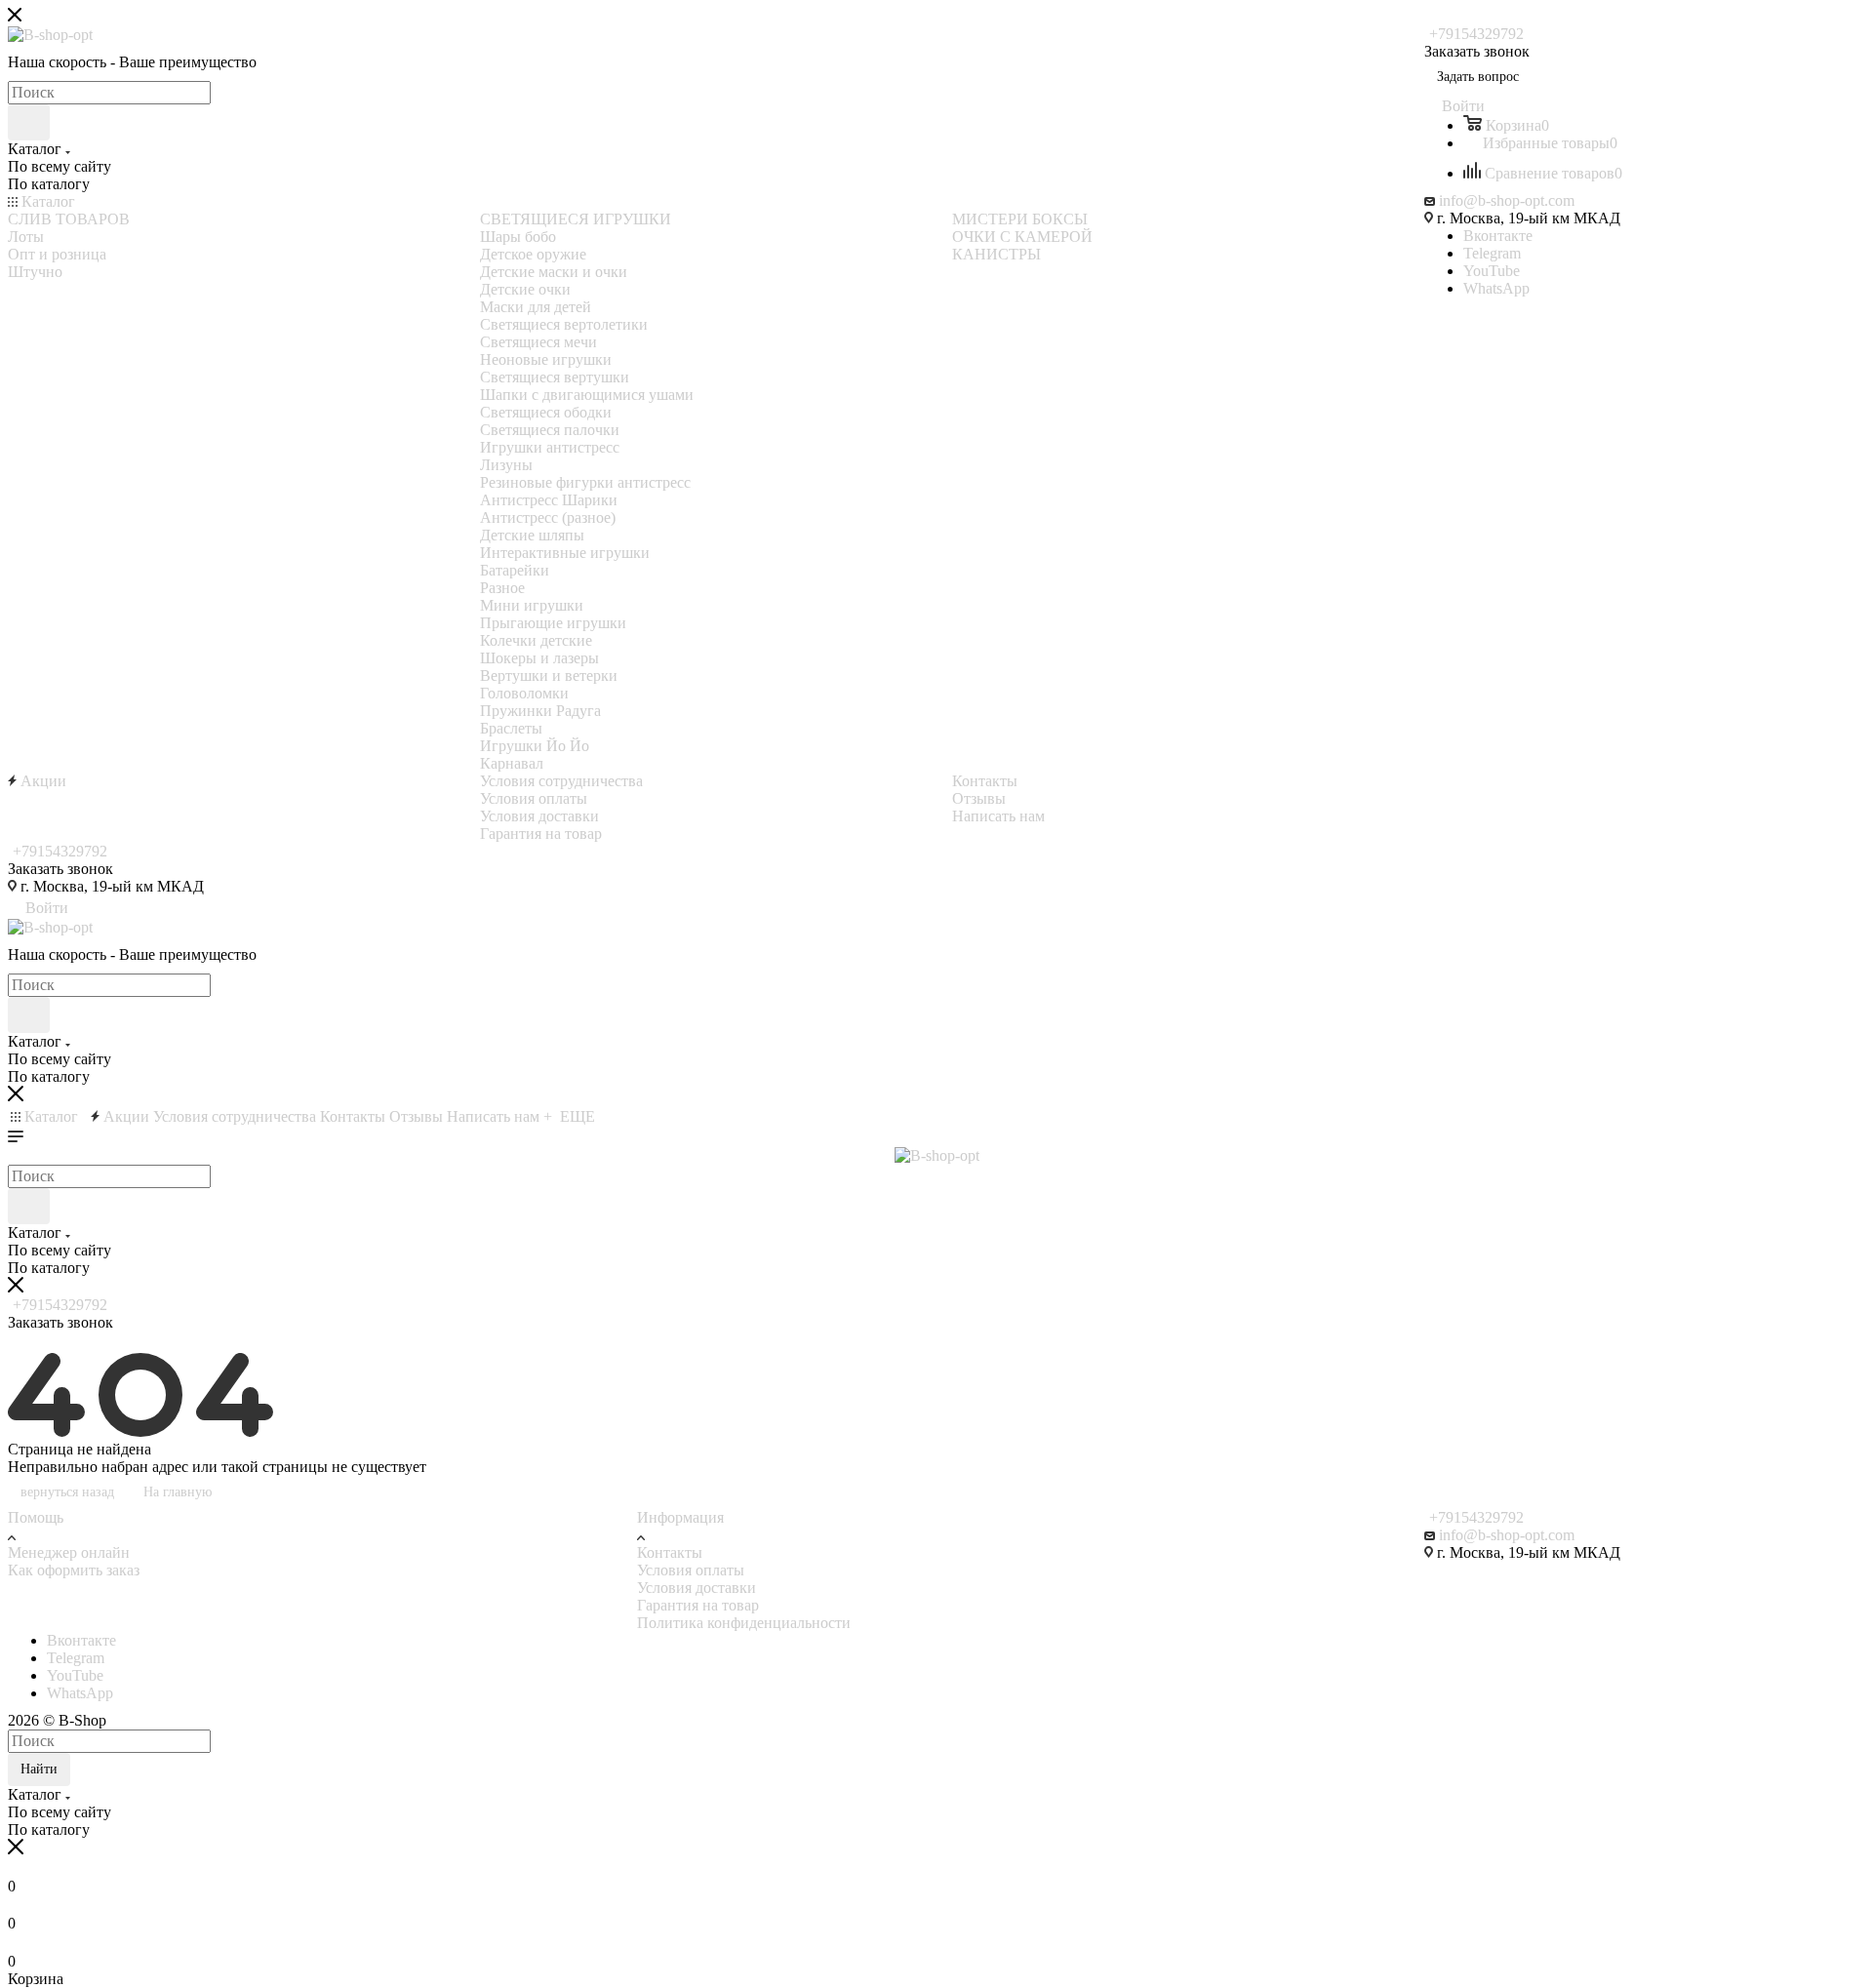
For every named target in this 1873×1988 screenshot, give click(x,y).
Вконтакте (1498, 236)
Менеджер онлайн (69, 1552)
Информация (680, 1517)
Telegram (1492, 253)
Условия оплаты (691, 1570)
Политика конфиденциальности (744, 1623)
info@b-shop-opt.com (1507, 200)
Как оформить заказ (74, 1570)
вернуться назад (67, 1492)
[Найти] (29, 122)
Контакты (670, 1552)
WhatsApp (1496, 288)
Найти (39, 1769)
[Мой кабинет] (17, 1344)
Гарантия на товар (698, 1605)
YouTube (1492, 271)
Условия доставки (697, 1588)
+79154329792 (1476, 34)
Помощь (36, 1517)
